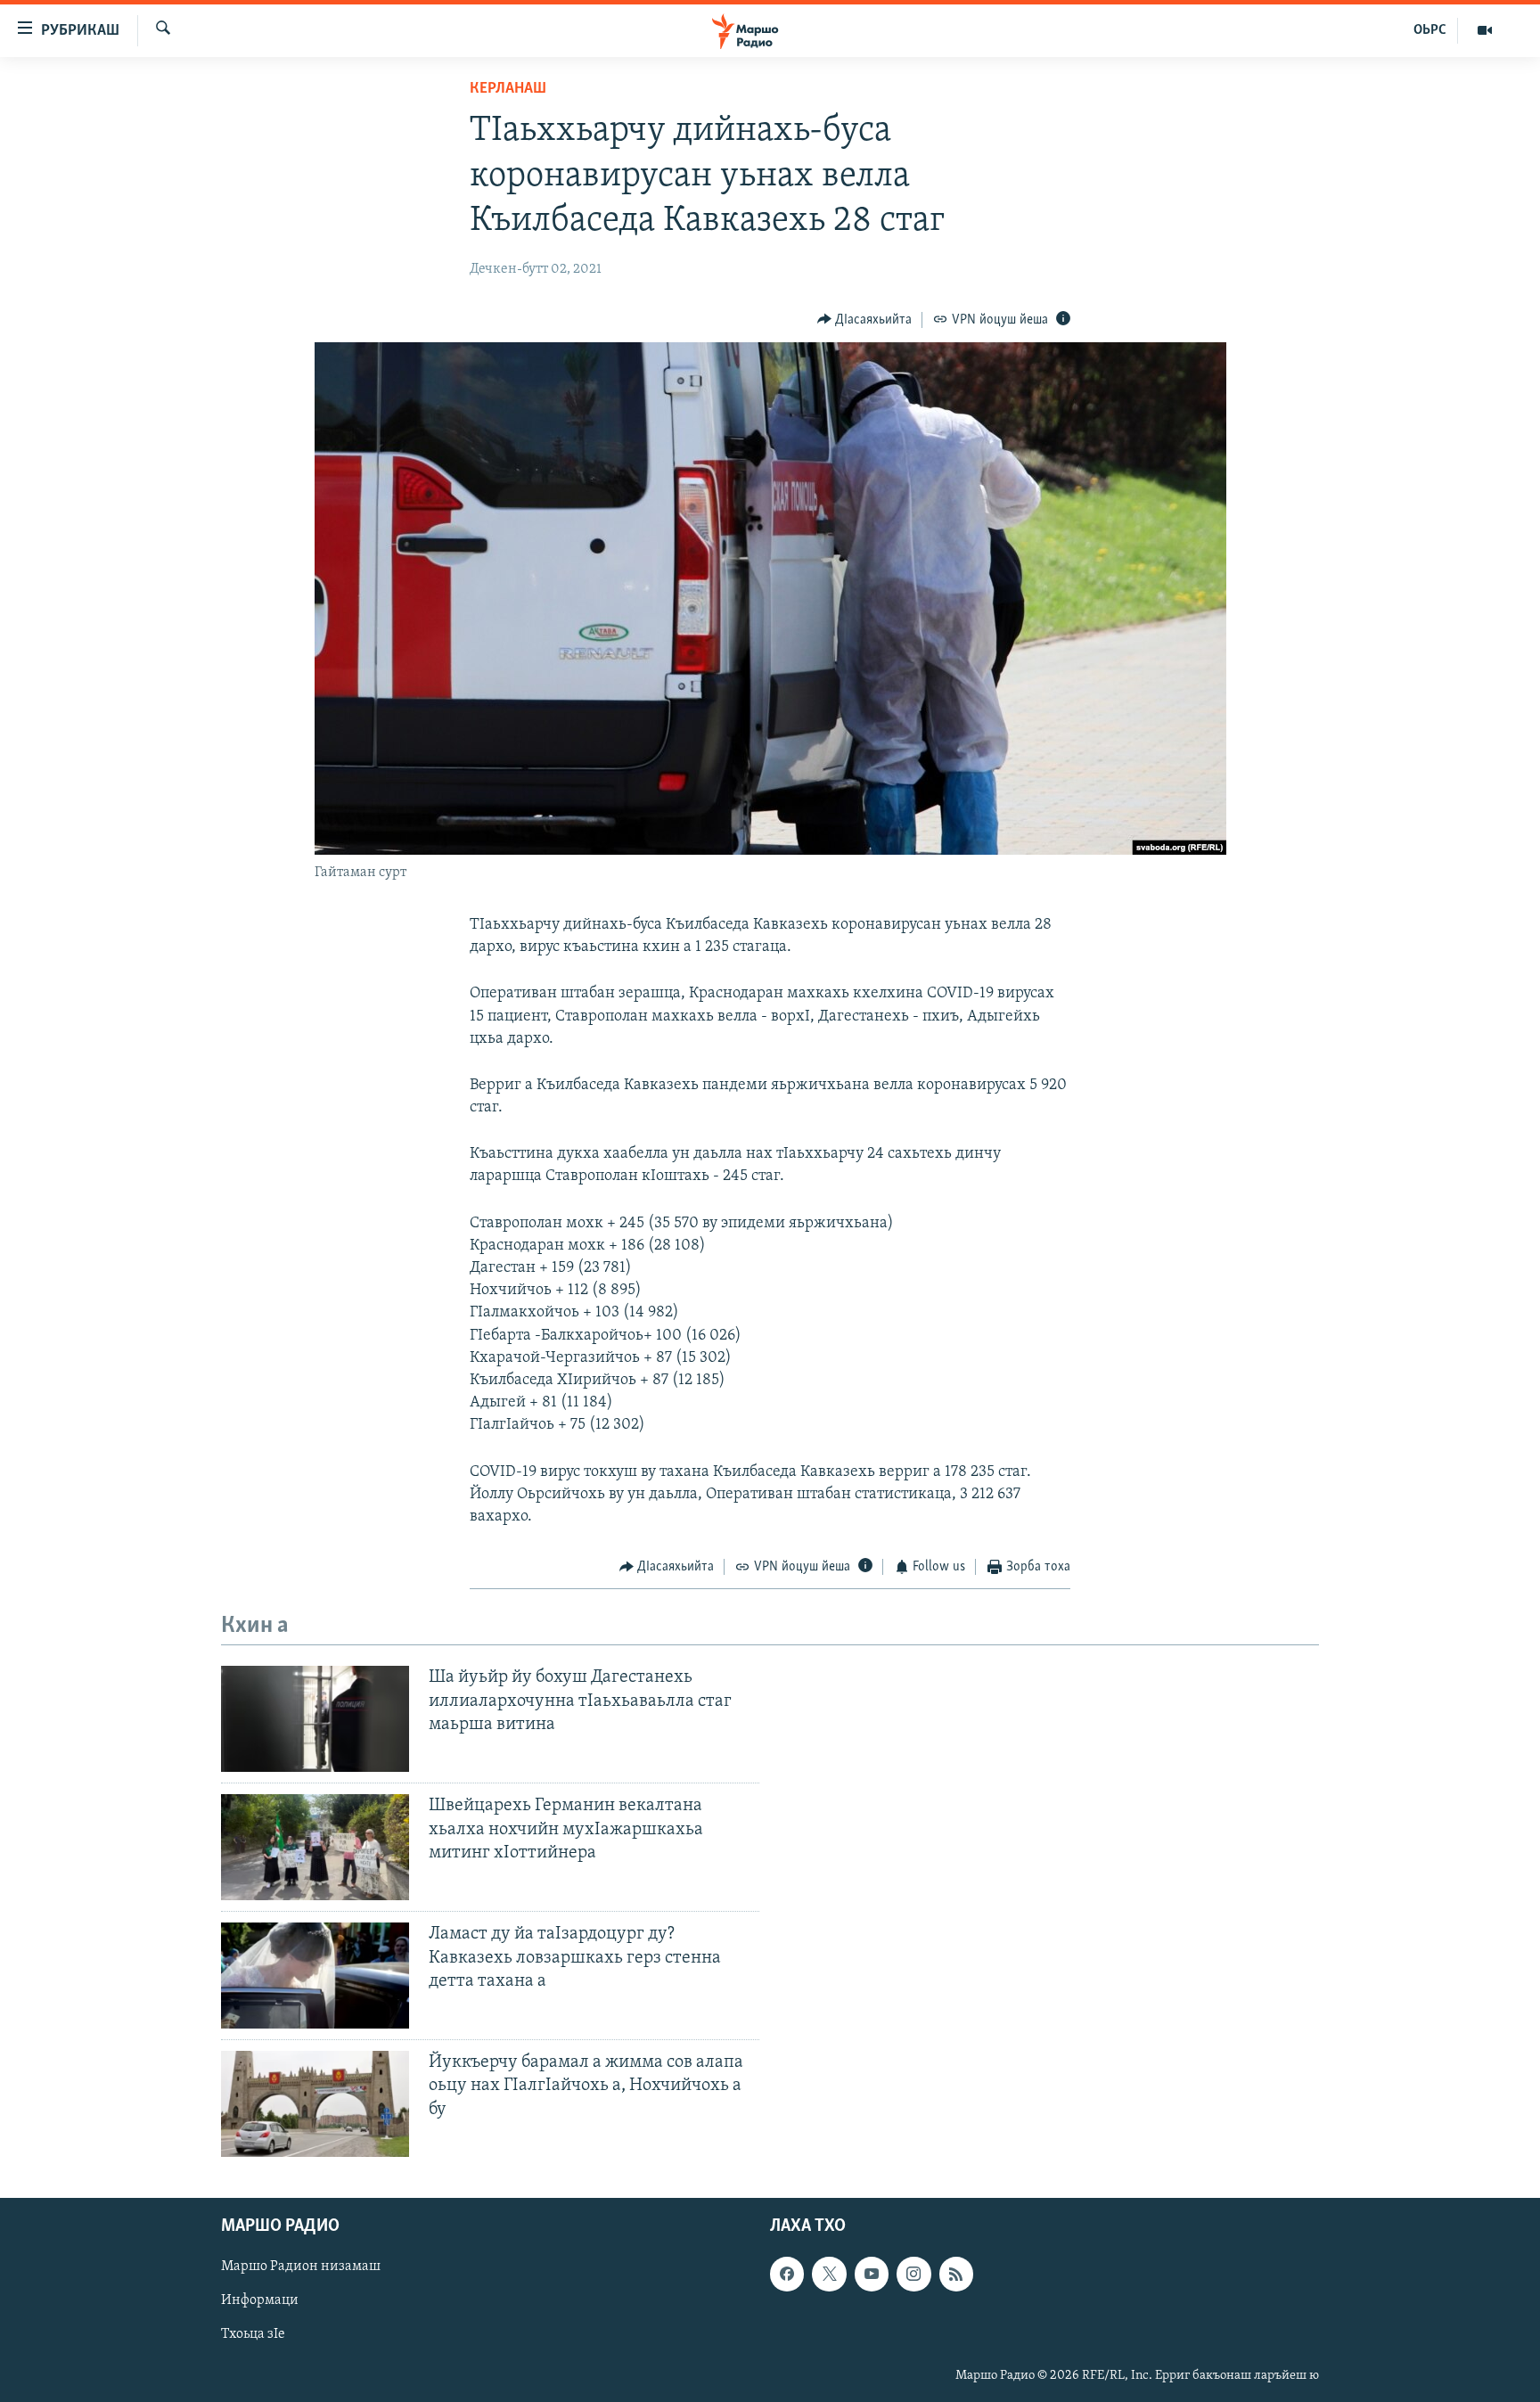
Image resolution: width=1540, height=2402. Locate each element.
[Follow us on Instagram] (913, 2274)
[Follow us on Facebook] (787, 2274)
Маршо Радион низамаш (301, 2267)
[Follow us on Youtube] (872, 2274)
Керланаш (508, 89)
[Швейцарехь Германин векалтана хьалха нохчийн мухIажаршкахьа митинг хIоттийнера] (315, 1847)
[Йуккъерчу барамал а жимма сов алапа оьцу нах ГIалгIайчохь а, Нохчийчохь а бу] (315, 2104)
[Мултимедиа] (1485, 30)
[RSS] (956, 2274)
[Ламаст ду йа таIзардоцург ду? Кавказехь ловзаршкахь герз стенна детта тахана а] (315, 1976)
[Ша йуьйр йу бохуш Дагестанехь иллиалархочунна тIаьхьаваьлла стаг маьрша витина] (315, 1719)
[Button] (865, 320)
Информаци (260, 2301)
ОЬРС (1430, 30)
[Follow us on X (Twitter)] (829, 2274)
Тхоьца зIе (253, 2335)
